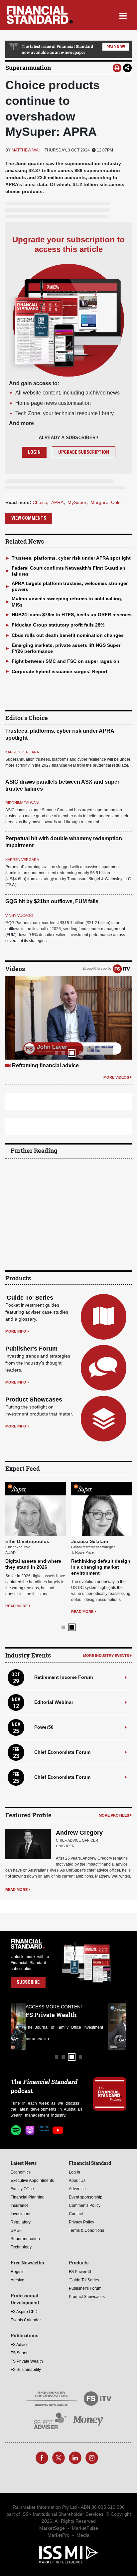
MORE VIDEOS (116, 1077)
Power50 (44, 1727)
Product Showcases (34, 1400)
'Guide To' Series (29, 1298)
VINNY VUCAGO (19, 915)
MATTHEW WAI (26, 150)
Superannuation (28, 68)
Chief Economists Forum (62, 1752)
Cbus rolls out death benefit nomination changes (68, 635)
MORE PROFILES (114, 1815)
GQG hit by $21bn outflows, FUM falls (52, 901)
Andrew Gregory (79, 1832)
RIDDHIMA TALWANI (22, 803)
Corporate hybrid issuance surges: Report (60, 671)
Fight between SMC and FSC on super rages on (66, 661)
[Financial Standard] (40, 15)
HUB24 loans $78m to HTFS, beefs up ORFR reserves (72, 615)
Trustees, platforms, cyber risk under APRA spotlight (71, 558)
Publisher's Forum (31, 1349)
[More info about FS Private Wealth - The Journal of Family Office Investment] (110, 2027)
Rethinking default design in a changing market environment (101, 1567)
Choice (40, 502)
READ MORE (16, 1606)
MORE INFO (16, 1331)
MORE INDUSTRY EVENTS (106, 1655)
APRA (57, 502)
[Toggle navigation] (123, 15)
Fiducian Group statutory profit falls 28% (58, 625)
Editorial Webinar (54, 1702)
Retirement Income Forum (64, 1677)
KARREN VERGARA (22, 752)
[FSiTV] (121, 968)
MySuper (77, 502)
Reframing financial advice (45, 1065)
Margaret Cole (106, 502)
